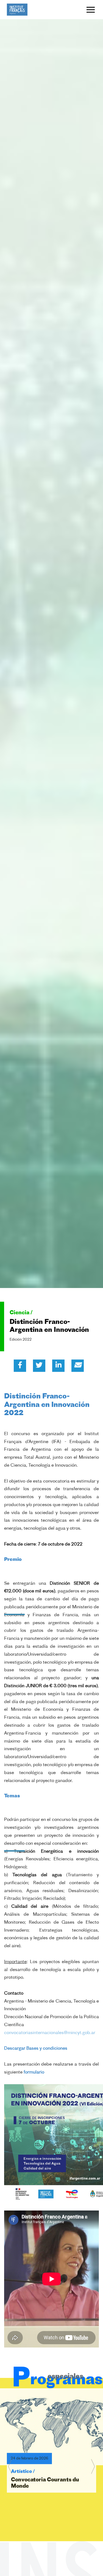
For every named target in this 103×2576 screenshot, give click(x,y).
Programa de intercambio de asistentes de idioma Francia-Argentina (49, 2499)
